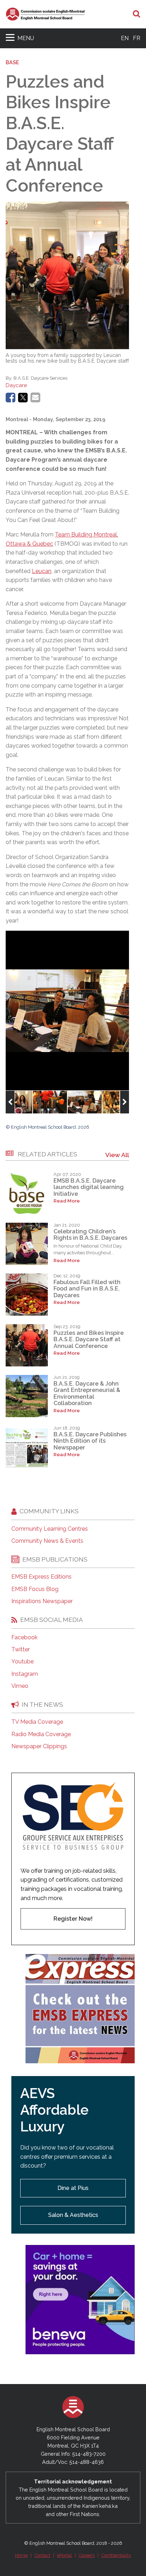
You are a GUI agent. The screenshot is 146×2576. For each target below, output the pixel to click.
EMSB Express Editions (41, 1577)
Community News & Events (47, 1541)
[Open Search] (137, 14)
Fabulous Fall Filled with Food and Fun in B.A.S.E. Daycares (87, 1289)
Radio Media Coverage (41, 1734)
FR (137, 38)
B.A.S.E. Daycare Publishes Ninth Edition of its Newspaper (90, 1441)
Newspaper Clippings (39, 1746)
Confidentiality (116, 2555)
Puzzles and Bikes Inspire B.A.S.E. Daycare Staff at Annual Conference (89, 1339)
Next (125, 1102)
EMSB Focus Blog (35, 1589)
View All (117, 1155)
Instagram (25, 1674)
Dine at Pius (73, 2188)
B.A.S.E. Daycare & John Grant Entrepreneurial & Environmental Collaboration (87, 1393)
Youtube (23, 1662)
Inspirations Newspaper (42, 1601)
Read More (67, 1201)
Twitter (21, 1650)
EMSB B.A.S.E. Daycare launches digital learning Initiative (89, 1187)
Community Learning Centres (50, 1529)
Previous (10, 1102)
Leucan (42, 571)
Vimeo (20, 1686)
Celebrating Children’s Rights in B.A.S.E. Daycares (90, 1235)
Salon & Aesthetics (73, 2215)
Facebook (24, 1637)
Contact (42, 2555)
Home (21, 2555)
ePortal (64, 2555)
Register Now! (73, 1919)
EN (125, 38)
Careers (87, 2555)
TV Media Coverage (37, 1722)
